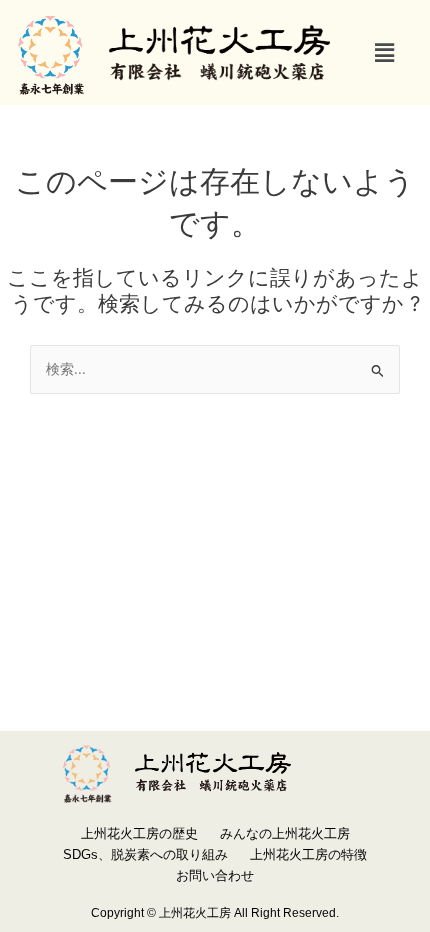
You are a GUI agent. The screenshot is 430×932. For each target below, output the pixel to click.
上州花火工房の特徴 (308, 854)
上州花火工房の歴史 (139, 833)
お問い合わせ (215, 875)
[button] (385, 52)
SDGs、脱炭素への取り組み (145, 854)
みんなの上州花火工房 (285, 833)
